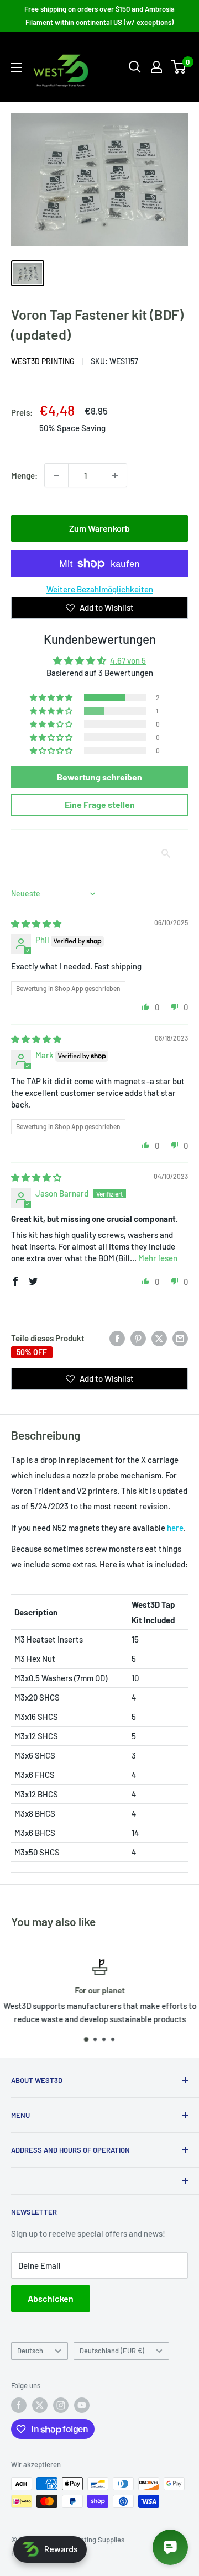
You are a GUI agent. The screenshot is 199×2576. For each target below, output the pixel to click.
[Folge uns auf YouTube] (82, 2405)
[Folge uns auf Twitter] (40, 2405)
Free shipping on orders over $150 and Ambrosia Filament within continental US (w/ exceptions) (99, 15)
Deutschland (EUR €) (112, 2351)
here (175, 1528)
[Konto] (156, 67)
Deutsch (30, 2351)
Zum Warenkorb (99, 528)
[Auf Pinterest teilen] (138, 1338)
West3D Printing (43, 361)
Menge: (24, 475)
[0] (179, 67)
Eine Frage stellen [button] (100, 804)
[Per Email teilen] (180, 1338)
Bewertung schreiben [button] (99, 777)
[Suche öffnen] (135, 67)
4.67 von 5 (128, 660)
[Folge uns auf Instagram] (61, 2405)
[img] (36, 924)
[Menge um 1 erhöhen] (115, 475)
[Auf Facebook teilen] (117, 1338)
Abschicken (51, 2298)
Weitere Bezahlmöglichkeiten (100, 589)
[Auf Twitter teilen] (159, 1338)
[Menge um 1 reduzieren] (56, 475)
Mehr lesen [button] (158, 1258)
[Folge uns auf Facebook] (19, 2405)
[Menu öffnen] (17, 67)
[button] (52, 697)
